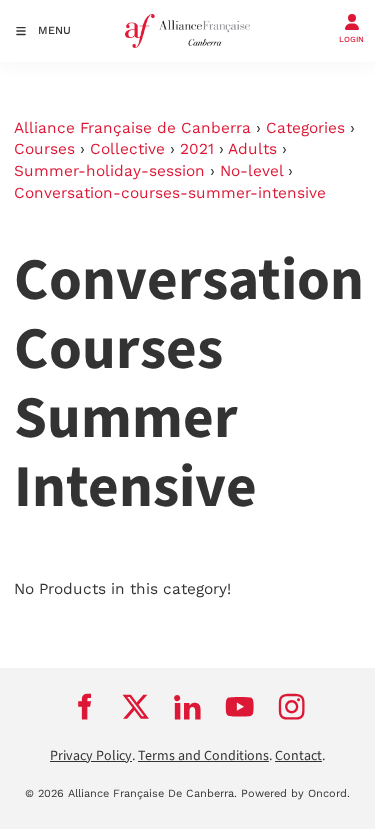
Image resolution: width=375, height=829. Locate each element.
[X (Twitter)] (136, 707)
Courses (44, 149)
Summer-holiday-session (109, 171)
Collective (127, 149)
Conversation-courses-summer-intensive (170, 193)
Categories (305, 128)
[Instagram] (292, 707)
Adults (252, 149)
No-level (251, 171)
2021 (197, 149)
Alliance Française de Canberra (132, 128)
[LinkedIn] (188, 707)
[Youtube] (240, 707)
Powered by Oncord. (295, 793)
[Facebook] (84, 707)
